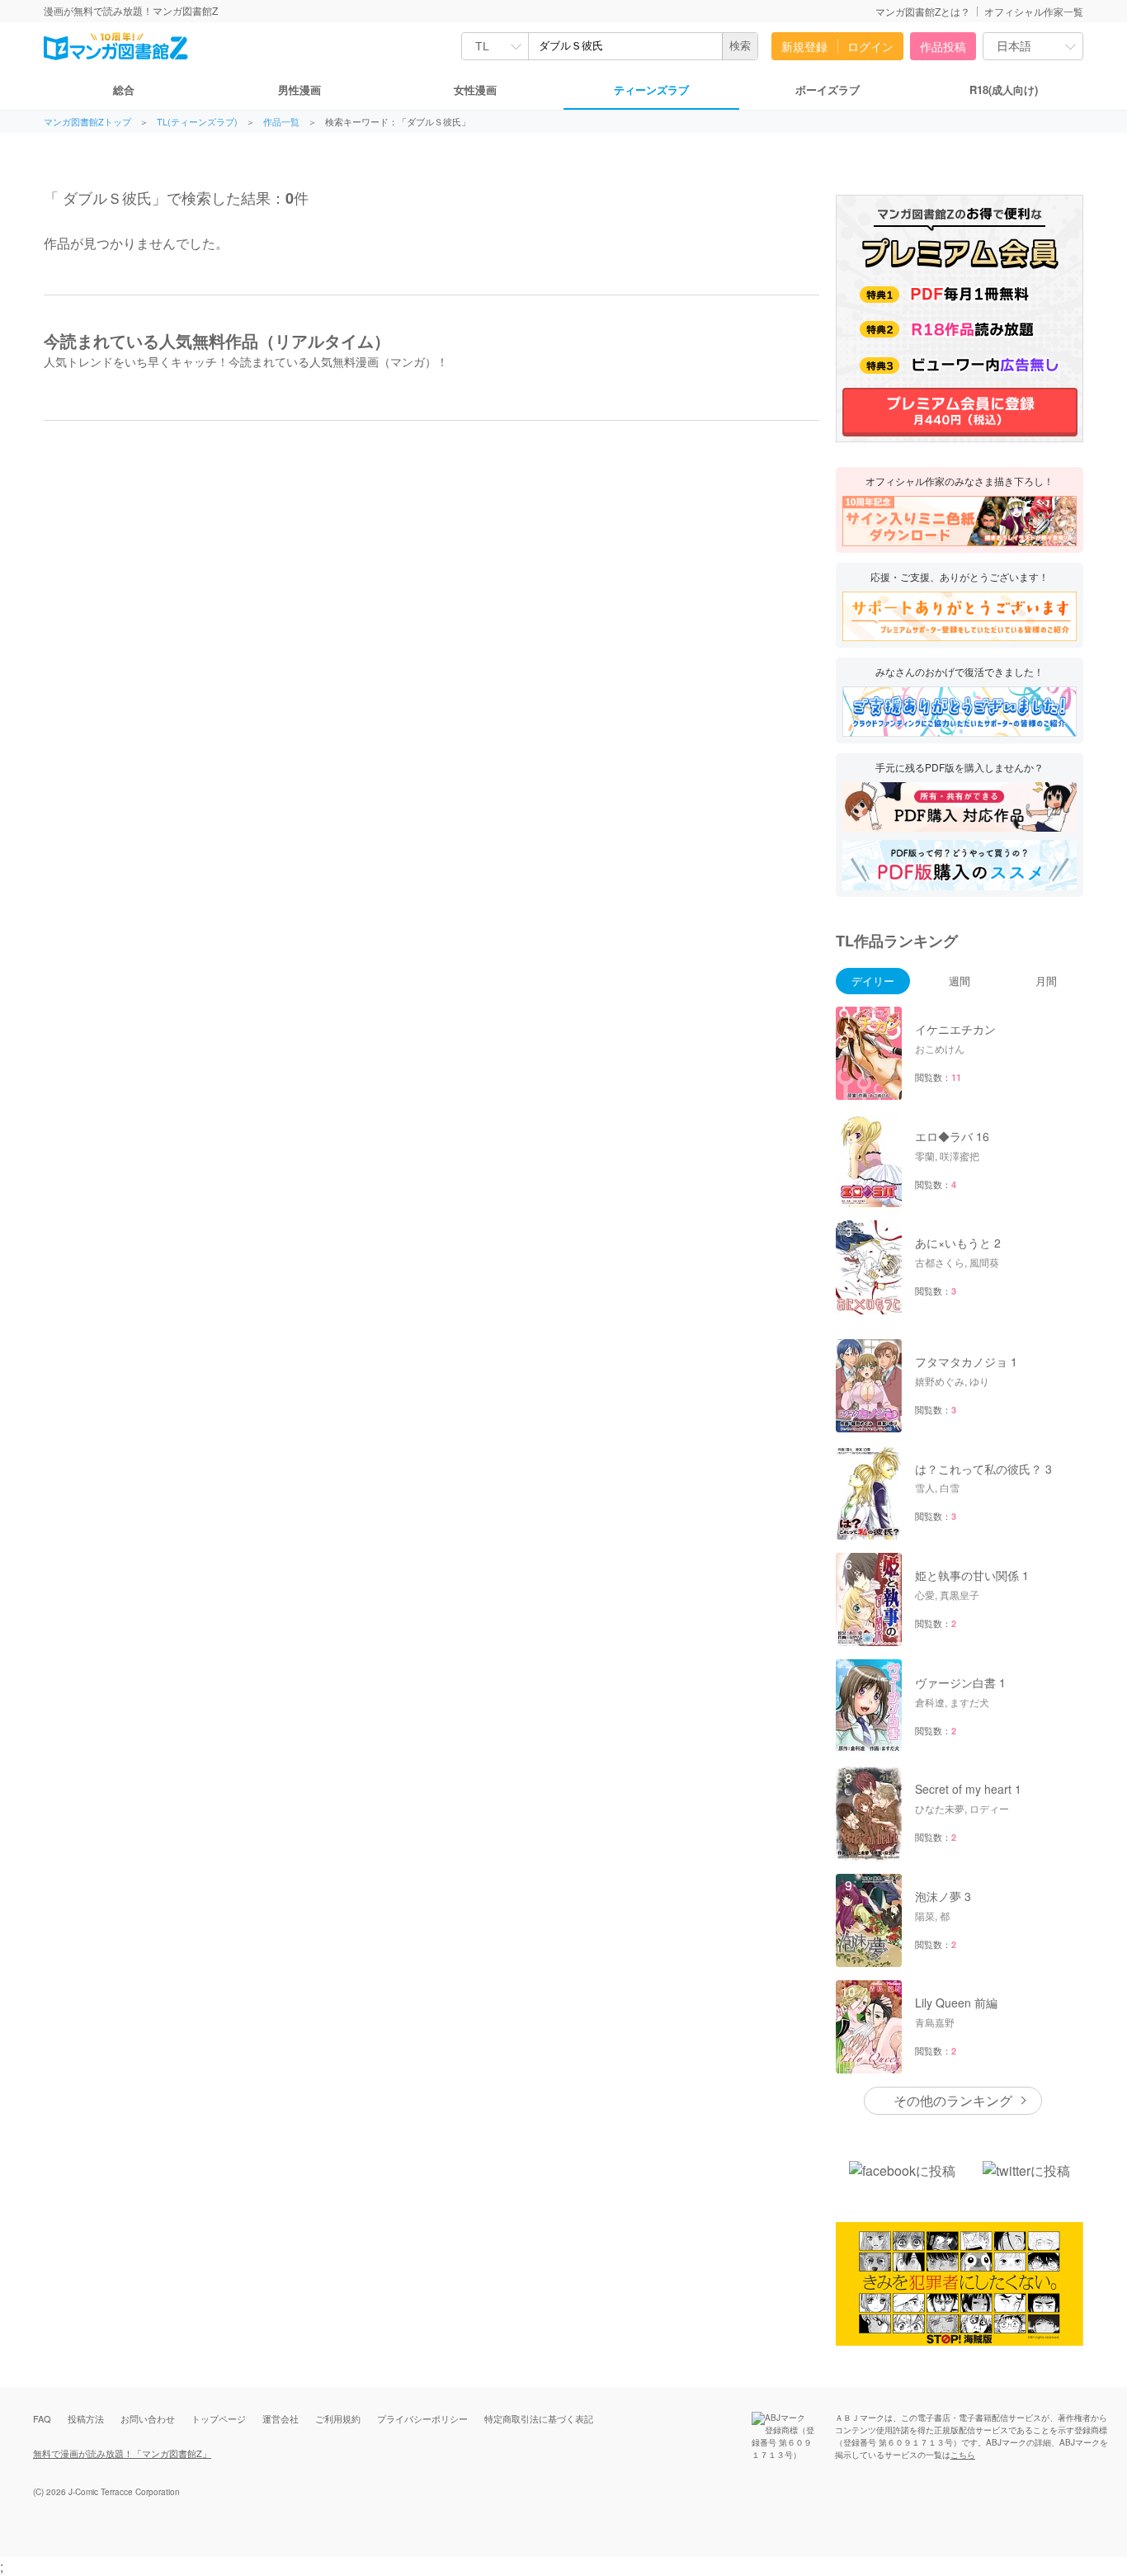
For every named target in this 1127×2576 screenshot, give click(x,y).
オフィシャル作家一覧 (1034, 11)
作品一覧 (281, 122)
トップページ (219, 2418)
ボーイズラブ (828, 90)
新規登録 (804, 46)
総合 (124, 90)
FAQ (42, 2418)
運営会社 (281, 2418)
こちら (963, 2455)
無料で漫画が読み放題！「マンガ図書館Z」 (122, 2453)
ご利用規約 (338, 2418)
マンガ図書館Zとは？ (923, 11)
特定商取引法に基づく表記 (539, 2418)
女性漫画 (475, 90)
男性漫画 (299, 90)
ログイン (870, 46)
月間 (1046, 981)
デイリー (873, 981)
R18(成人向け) (1004, 90)
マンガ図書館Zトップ (87, 122)
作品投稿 (943, 46)
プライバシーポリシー (422, 2418)
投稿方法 (86, 2418)
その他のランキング (953, 2100)
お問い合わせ (148, 2418)
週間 (960, 981)
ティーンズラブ (651, 90)
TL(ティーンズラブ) (197, 122)
